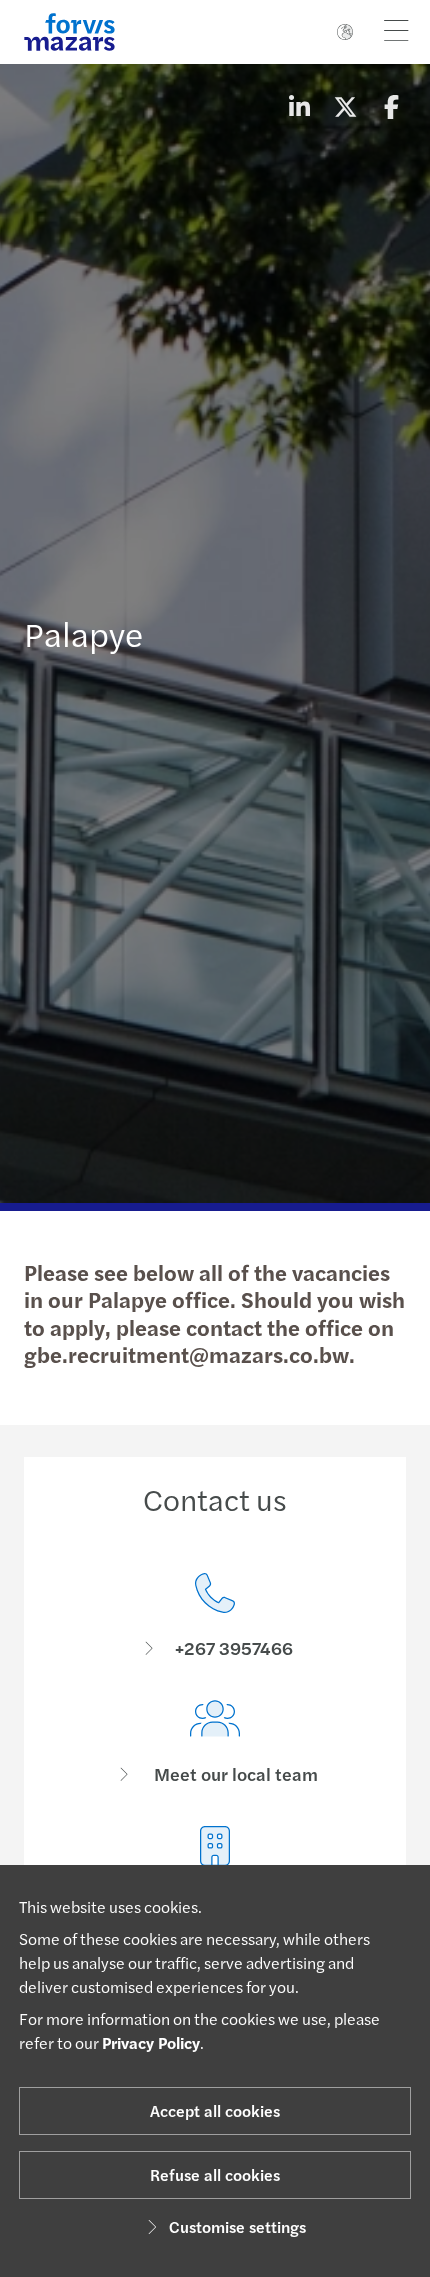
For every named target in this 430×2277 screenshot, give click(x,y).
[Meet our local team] (215, 1742)
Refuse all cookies (215, 2174)
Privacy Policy (151, 2042)
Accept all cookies (215, 2110)
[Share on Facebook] (391, 106)
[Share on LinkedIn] (299, 106)
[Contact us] (215, 1616)
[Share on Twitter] (345, 106)
